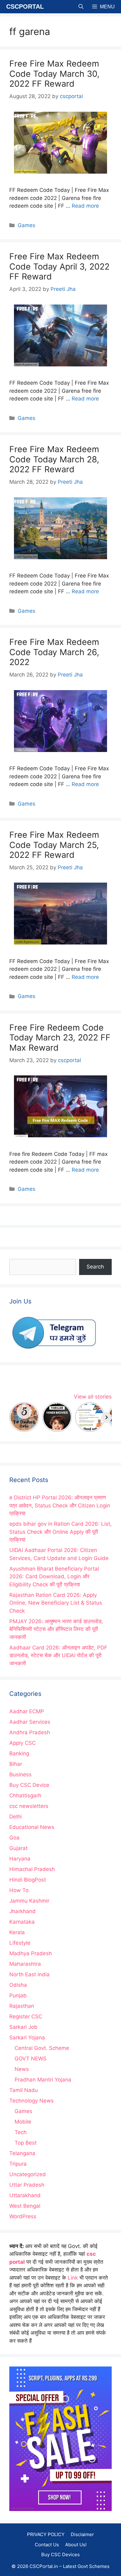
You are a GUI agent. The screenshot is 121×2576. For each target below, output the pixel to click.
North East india (29, 1974)
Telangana (22, 2153)
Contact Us (47, 2545)
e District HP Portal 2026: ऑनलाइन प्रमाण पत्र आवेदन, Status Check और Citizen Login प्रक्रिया (60, 1505)
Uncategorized (28, 2174)
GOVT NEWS (31, 2059)
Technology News (31, 2101)
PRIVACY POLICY (46, 2534)
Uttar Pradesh (27, 2185)
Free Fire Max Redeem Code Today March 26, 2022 (54, 652)
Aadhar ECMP (27, 1711)
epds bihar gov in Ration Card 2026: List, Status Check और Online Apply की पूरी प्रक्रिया (60, 1532)
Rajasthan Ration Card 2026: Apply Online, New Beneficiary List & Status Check (56, 1603)
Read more (85, 206)
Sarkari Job (23, 2027)
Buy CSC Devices (60, 2554)
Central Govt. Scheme (42, 2048)
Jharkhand (22, 1911)
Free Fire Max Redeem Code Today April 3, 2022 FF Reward (59, 266)
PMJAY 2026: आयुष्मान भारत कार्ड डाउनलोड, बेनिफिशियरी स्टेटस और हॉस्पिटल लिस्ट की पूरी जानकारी (56, 1629)
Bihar (16, 1764)
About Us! (76, 2545)
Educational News (32, 1827)
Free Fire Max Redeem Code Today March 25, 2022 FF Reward (54, 845)
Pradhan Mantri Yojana (43, 2080)
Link (73, 2278)
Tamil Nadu (24, 2090)
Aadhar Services (30, 1722)
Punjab (18, 1995)
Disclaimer (82, 2534)
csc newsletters (29, 1806)
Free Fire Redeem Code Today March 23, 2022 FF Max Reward (60, 1038)
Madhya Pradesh (31, 1953)
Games (27, 225)
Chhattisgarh (25, 1796)
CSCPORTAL (25, 6)
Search (95, 1267)
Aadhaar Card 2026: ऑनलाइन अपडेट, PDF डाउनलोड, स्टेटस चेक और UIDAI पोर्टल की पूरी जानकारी (58, 1655)
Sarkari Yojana (27, 2038)
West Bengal (25, 2206)
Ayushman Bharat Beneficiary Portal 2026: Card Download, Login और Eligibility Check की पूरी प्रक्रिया (54, 1577)
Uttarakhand (25, 2195)
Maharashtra (25, 1964)
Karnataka (22, 1922)
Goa (14, 1838)
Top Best (26, 2143)
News (22, 2069)
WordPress (23, 2216)
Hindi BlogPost (28, 1880)
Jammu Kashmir (29, 1901)
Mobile (23, 2122)
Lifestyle (20, 1943)
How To (19, 1890)
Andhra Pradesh (30, 1732)
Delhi (16, 1817)
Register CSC (26, 2016)
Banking (19, 1753)
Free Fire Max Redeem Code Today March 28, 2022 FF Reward (54, 459)
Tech (21, 2132)
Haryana (20, 1859)
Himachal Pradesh (32, 1869)
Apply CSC (22, 1743)
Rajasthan (22, 2006)
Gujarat (18, 1848)
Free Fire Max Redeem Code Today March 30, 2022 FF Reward (54, 74)
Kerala (17, 1932)
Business (20, 1774)
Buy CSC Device (29, 1785)
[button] (81, 7)
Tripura (18, 2164)
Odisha (18, 1985)
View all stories (93, 1397)
